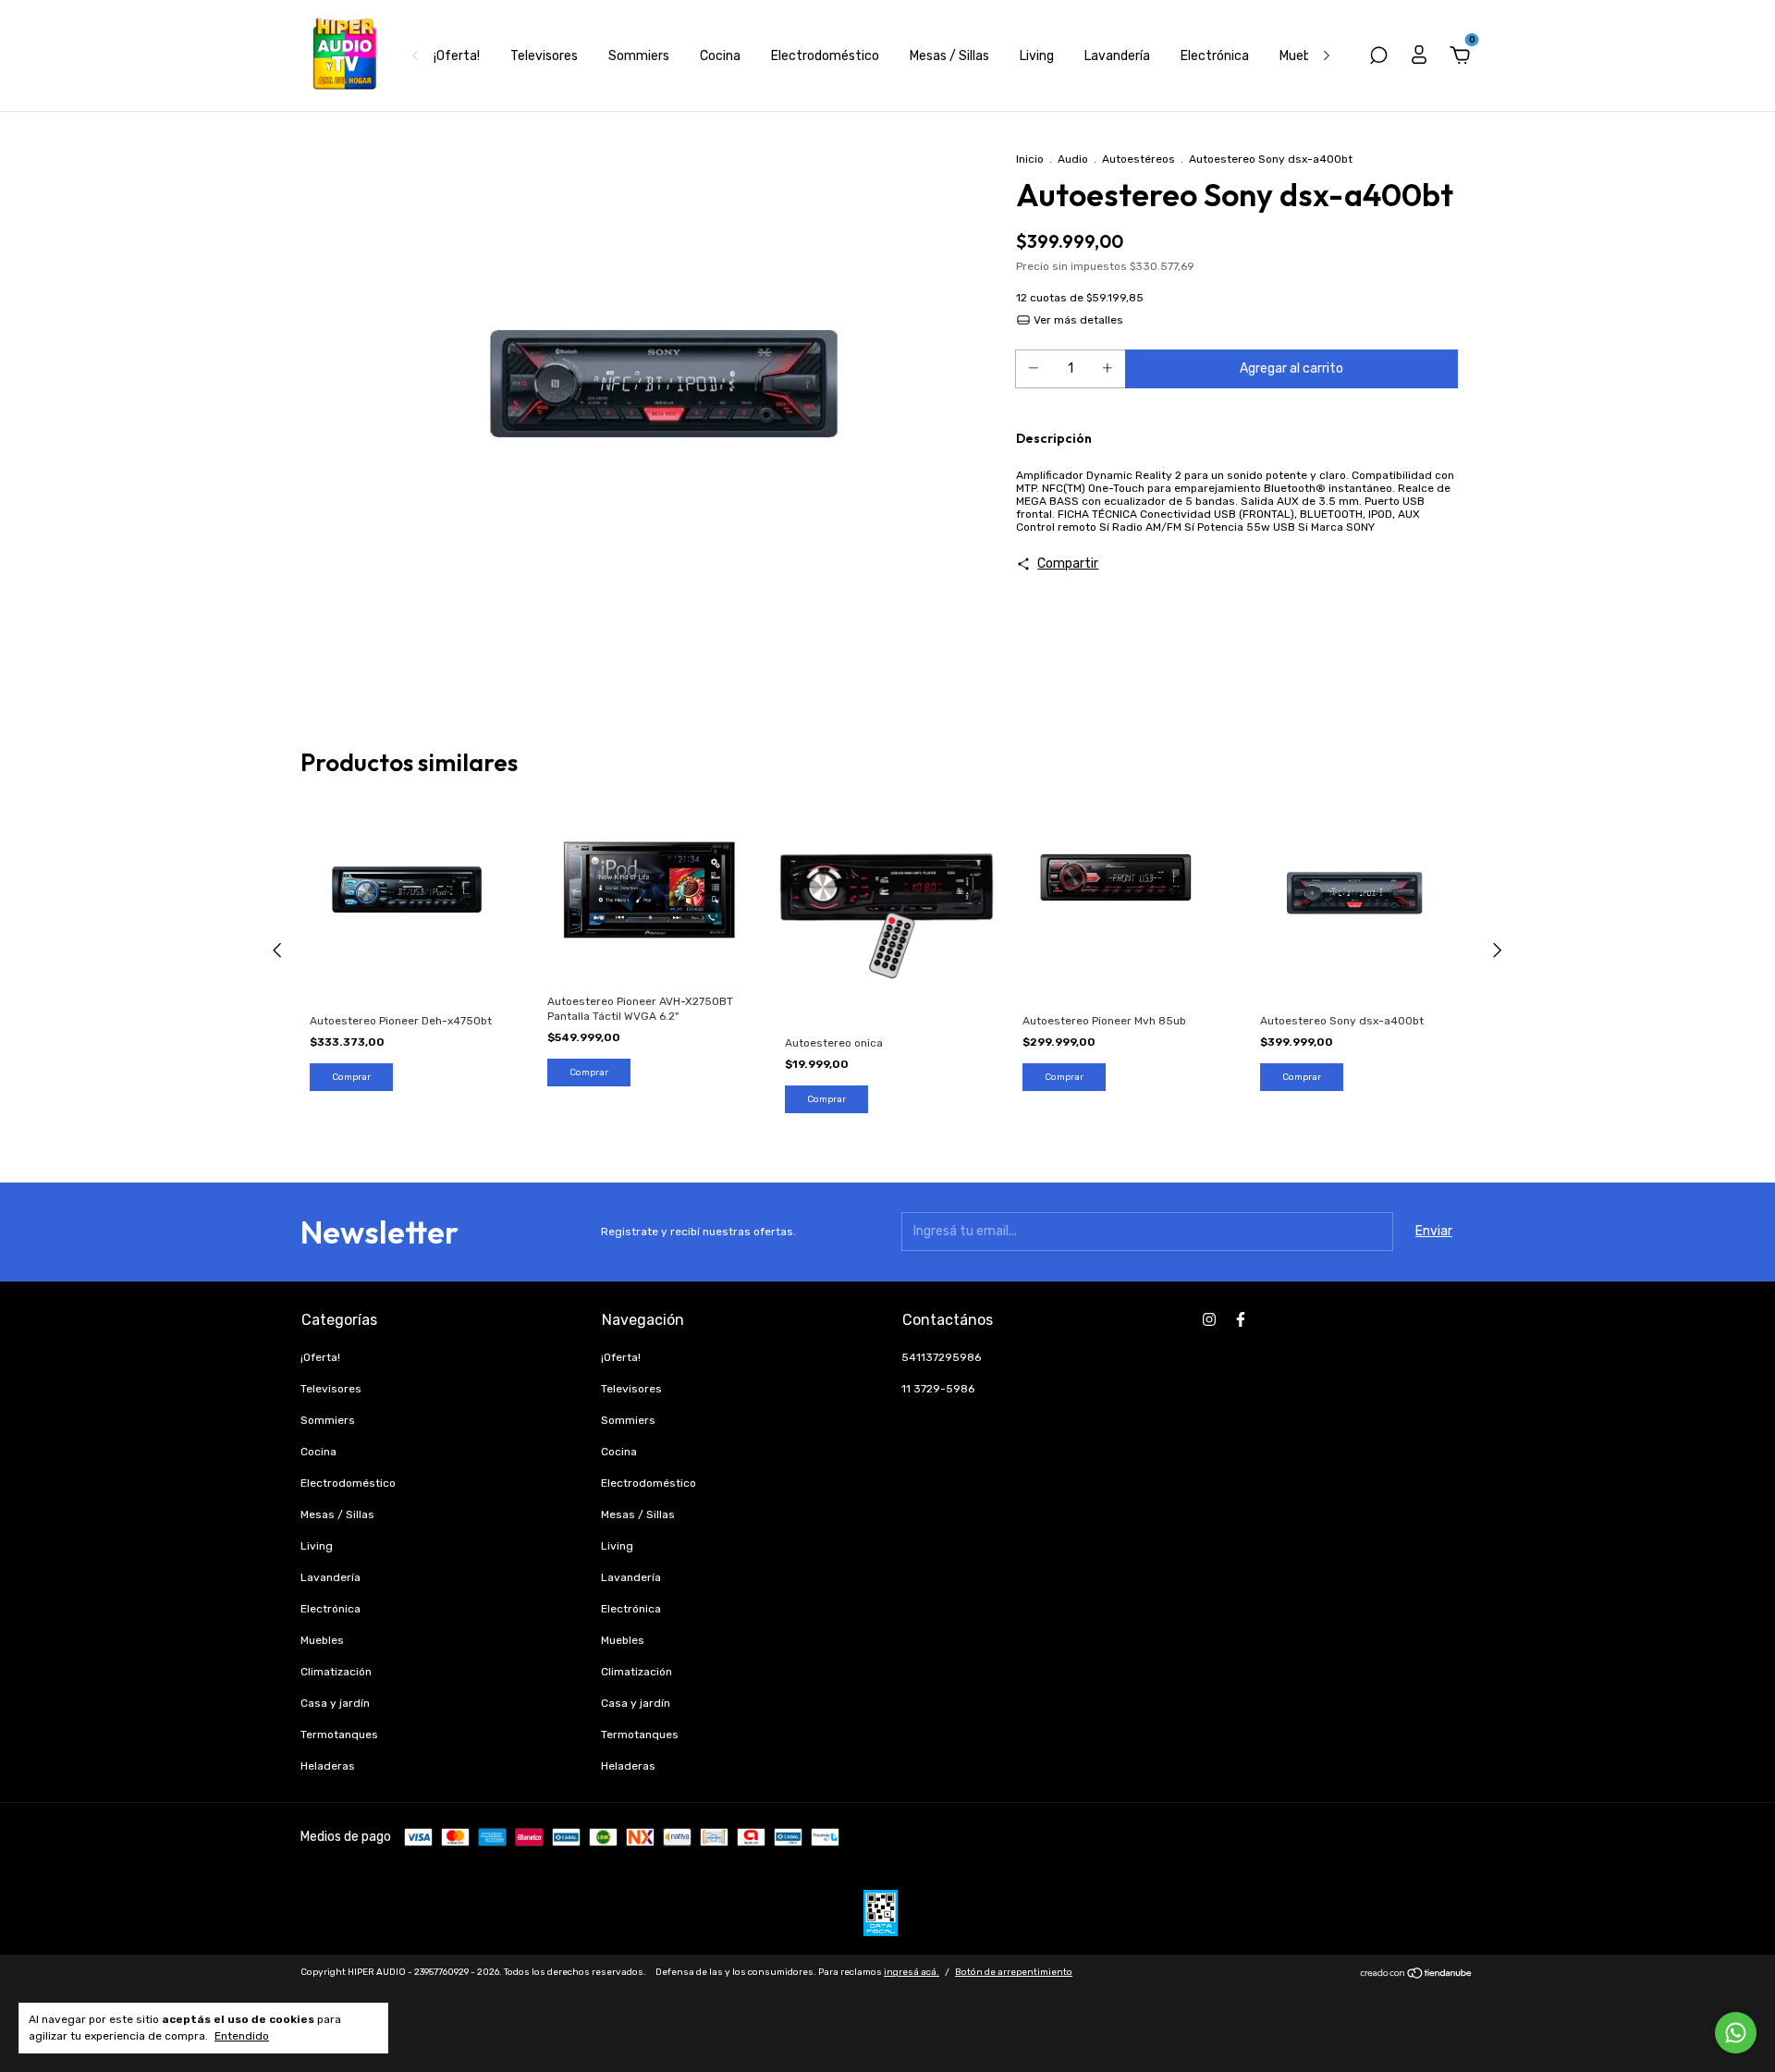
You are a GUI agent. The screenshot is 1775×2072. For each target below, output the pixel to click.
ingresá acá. (912, 1972)
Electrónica (1215, 56)
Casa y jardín (335, 1703)
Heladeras (328, 1766)
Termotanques (339, 1735)
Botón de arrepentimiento (1014, 1972)
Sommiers (639, 56)
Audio (1073, 159)
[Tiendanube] (1417, 1975)
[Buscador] (1378, 58)
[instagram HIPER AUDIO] (1209, 1319)
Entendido (242, 2036)
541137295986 (941, 1357)
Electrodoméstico (825, 56)
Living (1037, 56)
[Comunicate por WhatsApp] (1736, 2033)
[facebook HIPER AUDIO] (1241, 1319)
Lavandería (1117, 56)
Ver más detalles (1077, 320)
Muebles (1304, 56)
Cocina (720, 56)
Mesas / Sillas (949, 56)
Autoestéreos (1138, 159)
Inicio (1030, 159)
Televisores (544, 56)
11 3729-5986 (938, 1389)
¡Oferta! (457, 56)
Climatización (336, 1672)
